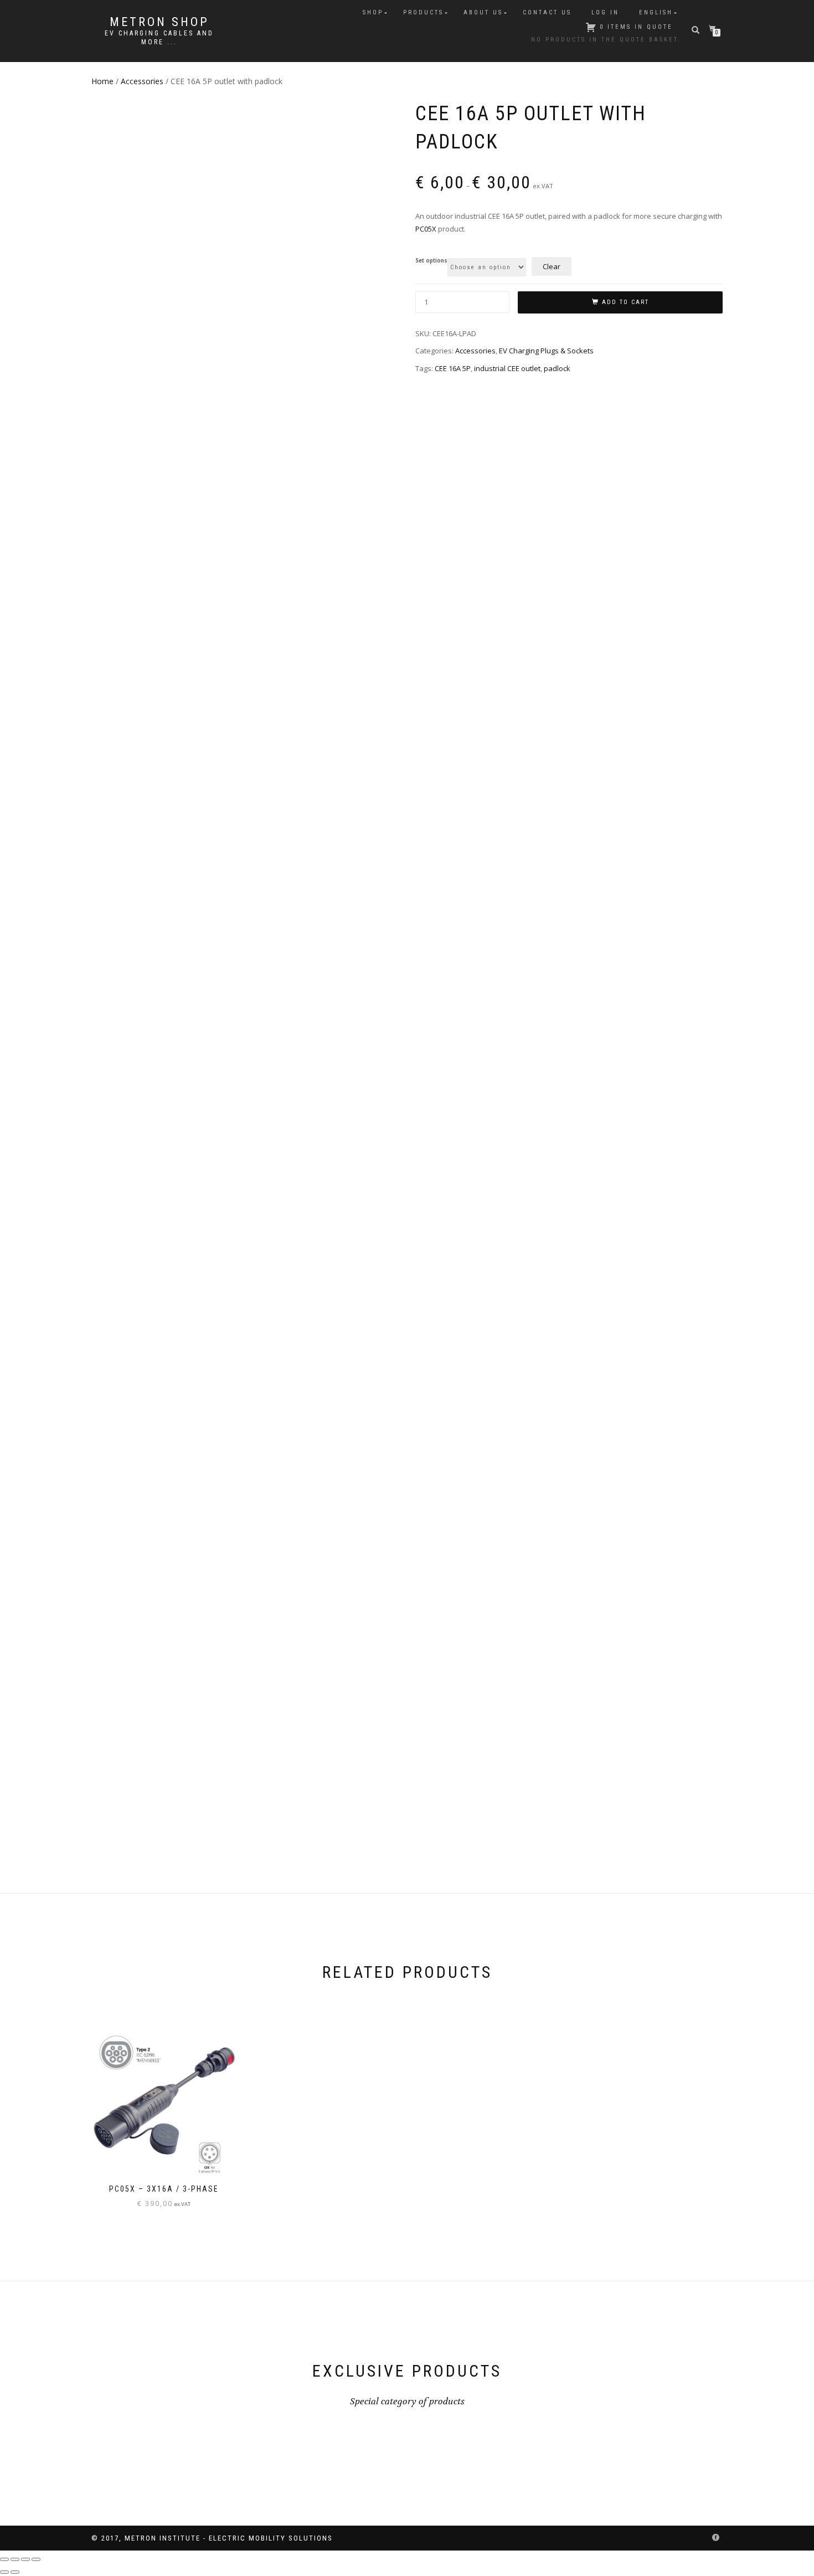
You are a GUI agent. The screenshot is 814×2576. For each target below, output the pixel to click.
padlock (557, 368)
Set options (431, 261)
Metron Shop (159, 22)
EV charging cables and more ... (159, 38)
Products (423, 12)
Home (102, 81)
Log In (605, 12)
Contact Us (547, 12)
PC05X (426, 229)
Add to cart (625, 302)
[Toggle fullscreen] (15, 2559)
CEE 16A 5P (453, 368)
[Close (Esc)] (36, 2559)
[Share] (25, 2559)
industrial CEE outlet (507, 368)
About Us (483, 12)
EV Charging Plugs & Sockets (546, 351)
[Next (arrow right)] (15, 2572)
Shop (373, 12)
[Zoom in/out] (4, 2559)
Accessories (142, 81)
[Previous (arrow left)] (4, 2572)
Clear (552, 266)
